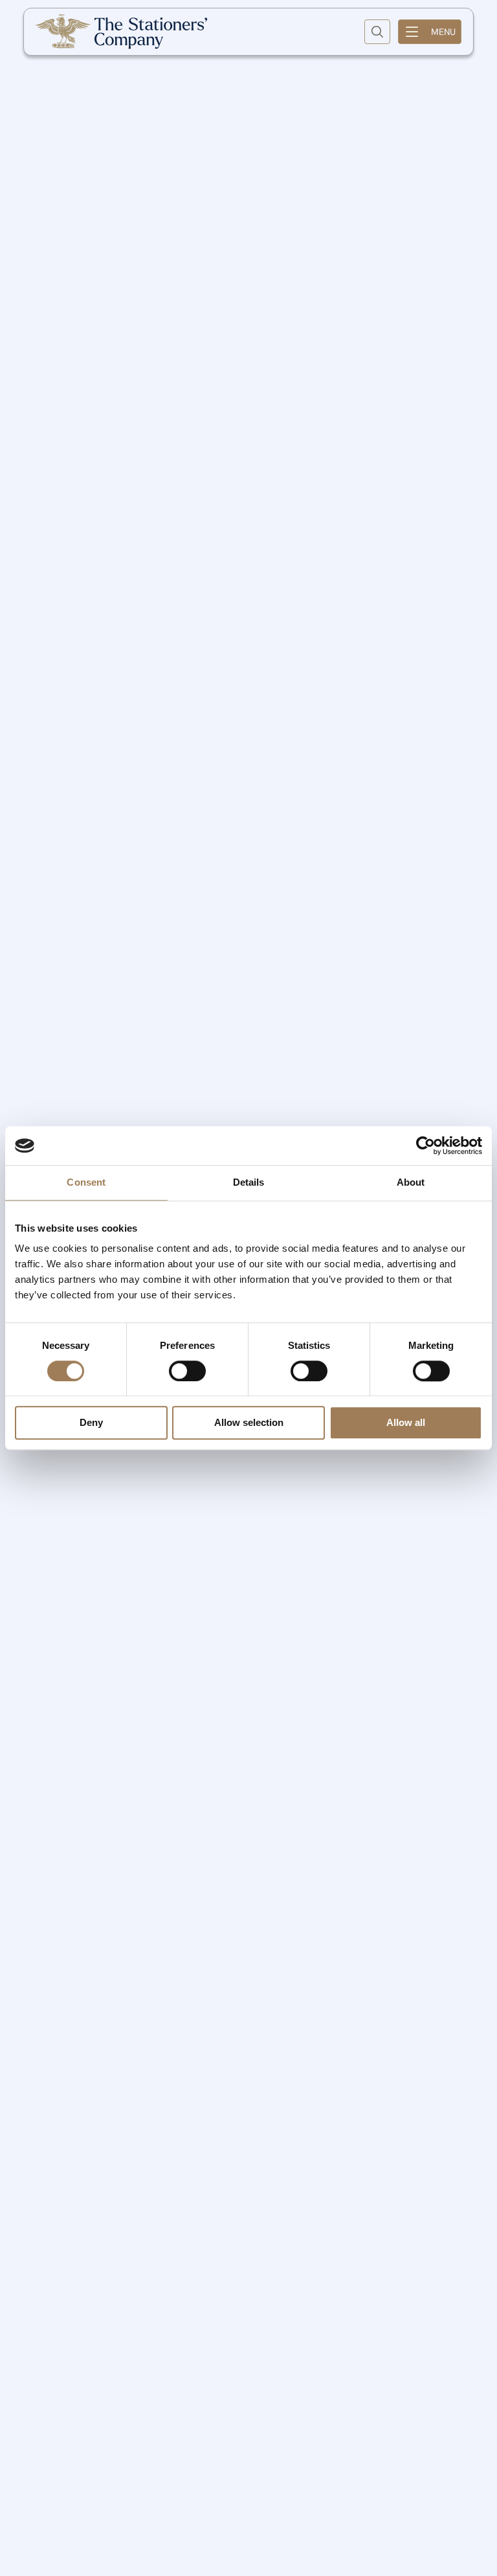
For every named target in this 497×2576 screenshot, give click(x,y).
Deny (91, 1423)
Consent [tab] (86, 1182)
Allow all (406, 1423)
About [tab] (411, 1182)
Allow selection (249, 1423)
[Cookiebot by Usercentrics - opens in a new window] (425, 1146)
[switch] (187, 1371)
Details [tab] (249, 1182)
